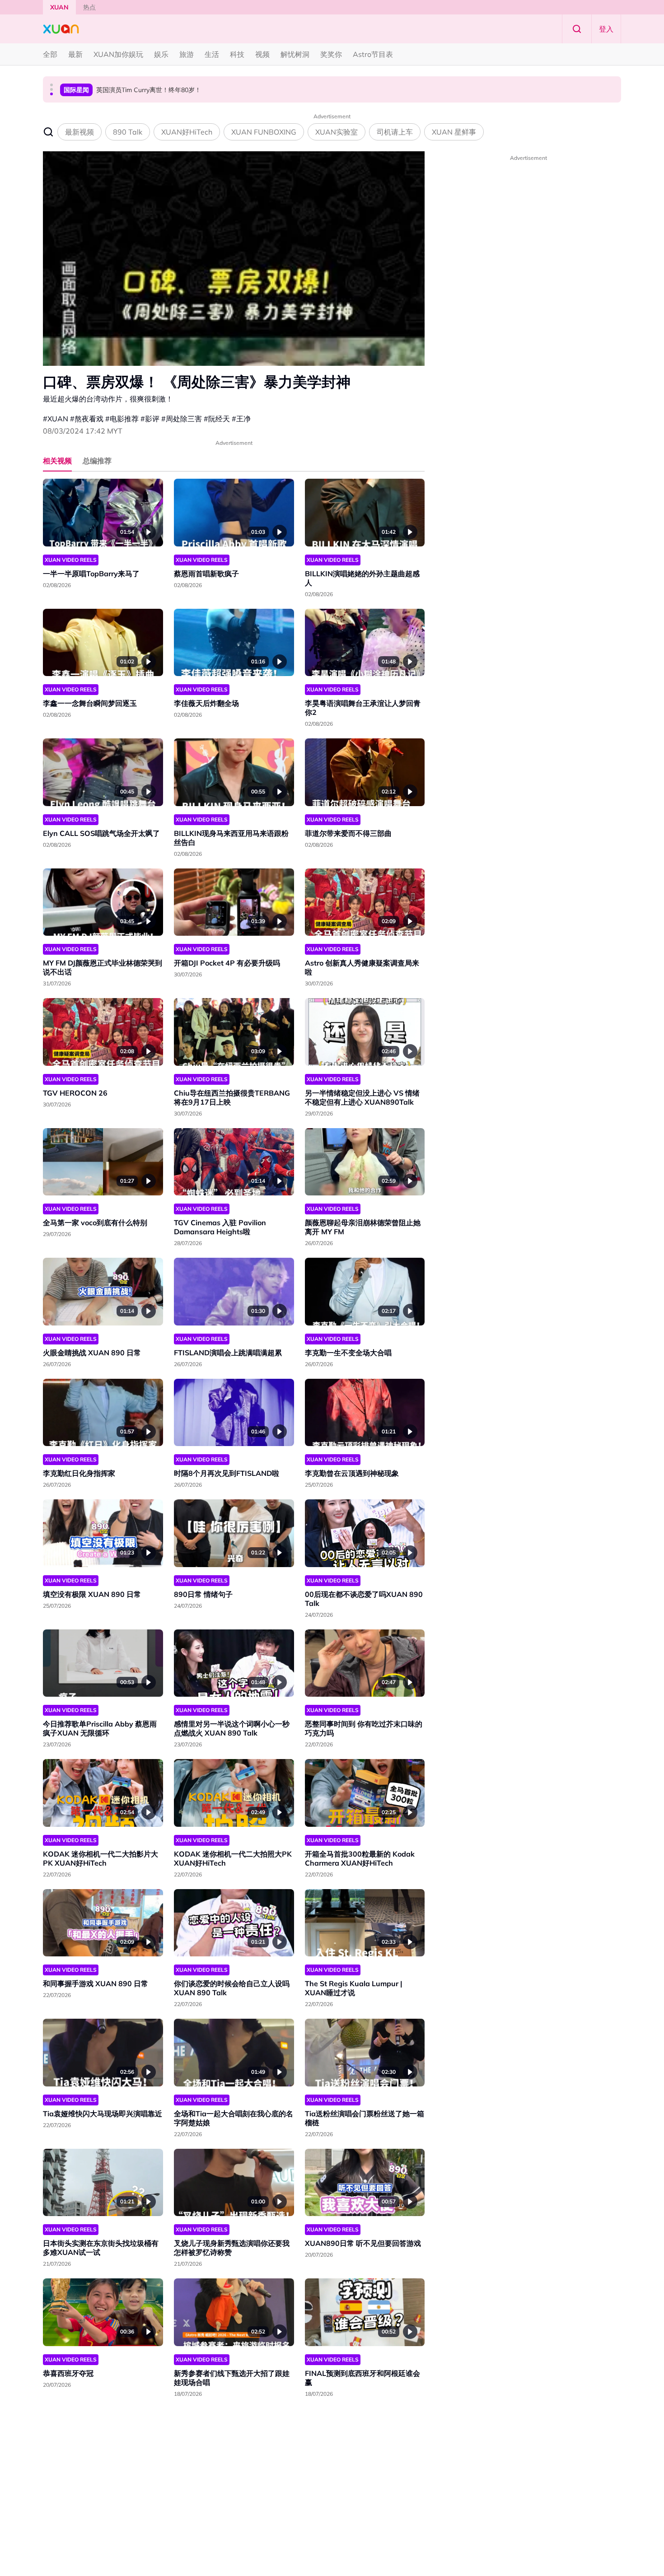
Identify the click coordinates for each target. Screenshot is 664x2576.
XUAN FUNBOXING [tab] (264, 132)
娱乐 (161, 54)
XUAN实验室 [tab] (337, 132)
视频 (262, 54)
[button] (51, 85)
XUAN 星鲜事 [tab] (454, 132)
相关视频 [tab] (57, 461)
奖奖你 (331, 54)
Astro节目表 (373, 54)
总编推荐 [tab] (97, 461)
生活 (212, 54)
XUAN (59, 7)
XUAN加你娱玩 (118, 54)
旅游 (187, 54)
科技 (237, 54)
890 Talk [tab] (128, 132)
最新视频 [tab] (79, 132)
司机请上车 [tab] (395, 132)
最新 (75, 54)
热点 (89, 7)
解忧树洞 (295, 54)
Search (577, 29)
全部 (50, 54)
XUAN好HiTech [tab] (187, 132)
